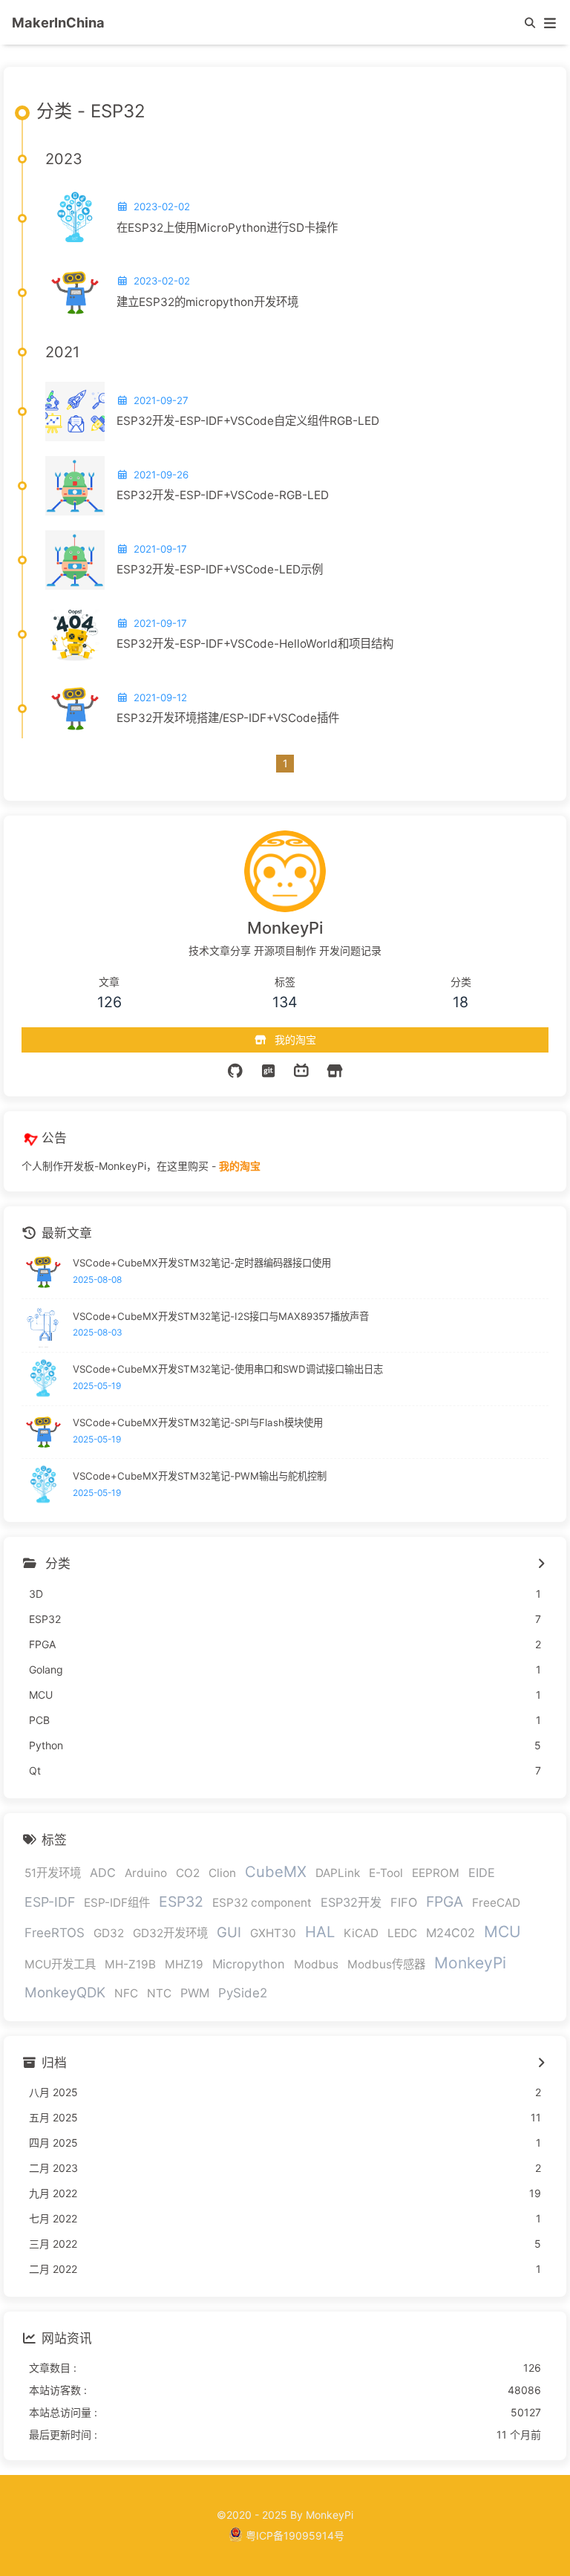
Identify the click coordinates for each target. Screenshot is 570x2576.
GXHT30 (273, 1933)
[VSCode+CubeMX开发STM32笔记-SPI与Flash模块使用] (43, 1432)
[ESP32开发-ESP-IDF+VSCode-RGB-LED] (75, 486)
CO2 (188, 1873)
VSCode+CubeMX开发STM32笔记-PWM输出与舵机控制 (200, 1476)
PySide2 (243, 1993)
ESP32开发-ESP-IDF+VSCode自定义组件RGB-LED (248, 421)
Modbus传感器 (386, 1964)
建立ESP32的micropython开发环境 (207, 302)
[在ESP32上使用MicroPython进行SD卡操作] (75, 218)
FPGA (445, 1902)
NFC (126, 1993)
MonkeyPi (470, 1963)
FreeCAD (496, 1903)
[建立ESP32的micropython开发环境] (75, 293)
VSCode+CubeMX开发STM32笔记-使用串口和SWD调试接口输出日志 (228, 1369)
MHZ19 (184, 1964)
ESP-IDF (50, 1902)
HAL (320, 1932)
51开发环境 (53, 1873)
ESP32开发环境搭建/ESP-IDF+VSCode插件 (228, 718)
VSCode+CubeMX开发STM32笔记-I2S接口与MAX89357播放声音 (221, 1316)
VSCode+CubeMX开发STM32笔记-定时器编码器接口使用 (202, 1263)
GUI (229, 1932)
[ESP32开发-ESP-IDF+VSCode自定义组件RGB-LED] (75, 412)
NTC (159, 1993)
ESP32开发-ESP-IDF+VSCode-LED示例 (220, 569)
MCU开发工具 (60, 1964)
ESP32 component (262, 1903)
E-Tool (386, 1873)
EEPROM (436, 1873)
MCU (502, 1932)
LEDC (402, 1933)
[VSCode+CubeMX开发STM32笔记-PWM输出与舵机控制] (43, 1485)
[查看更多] (541, 1564)
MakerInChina (58, 22)
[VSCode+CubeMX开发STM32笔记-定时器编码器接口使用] (43, 1272)
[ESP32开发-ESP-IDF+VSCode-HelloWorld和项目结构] (75, 634)
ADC (103, 1873)
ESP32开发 (351, 1902)
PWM (195, 1993)
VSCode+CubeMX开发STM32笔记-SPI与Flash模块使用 (198, 1422)
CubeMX (276, 1871)
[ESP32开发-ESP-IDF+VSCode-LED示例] (75, 560)
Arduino (146, 1873)
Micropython (249, 1964)
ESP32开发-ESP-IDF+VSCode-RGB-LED (223, 495)
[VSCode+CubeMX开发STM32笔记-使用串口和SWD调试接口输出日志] (43, 1379)
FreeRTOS (55, 1933)
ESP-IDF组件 (117, 1903)
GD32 (109, 1933)
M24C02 (451, 1933)
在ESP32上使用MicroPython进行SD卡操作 (227, 228)
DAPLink (338, 1873)
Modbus (316, 1964)
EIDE (482, 1873)
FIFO (404, 1902)
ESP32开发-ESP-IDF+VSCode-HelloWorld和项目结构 (255, 644)
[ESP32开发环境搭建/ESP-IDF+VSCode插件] (75, 709)
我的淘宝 (240, 1166)
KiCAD (361, 1933)
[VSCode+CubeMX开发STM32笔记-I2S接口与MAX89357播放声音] (43, 1326)
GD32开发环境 (170, 1933)
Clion (222, 1873)
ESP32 (181, 1902)
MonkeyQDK (65, 1992)
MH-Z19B (130, 1964)
